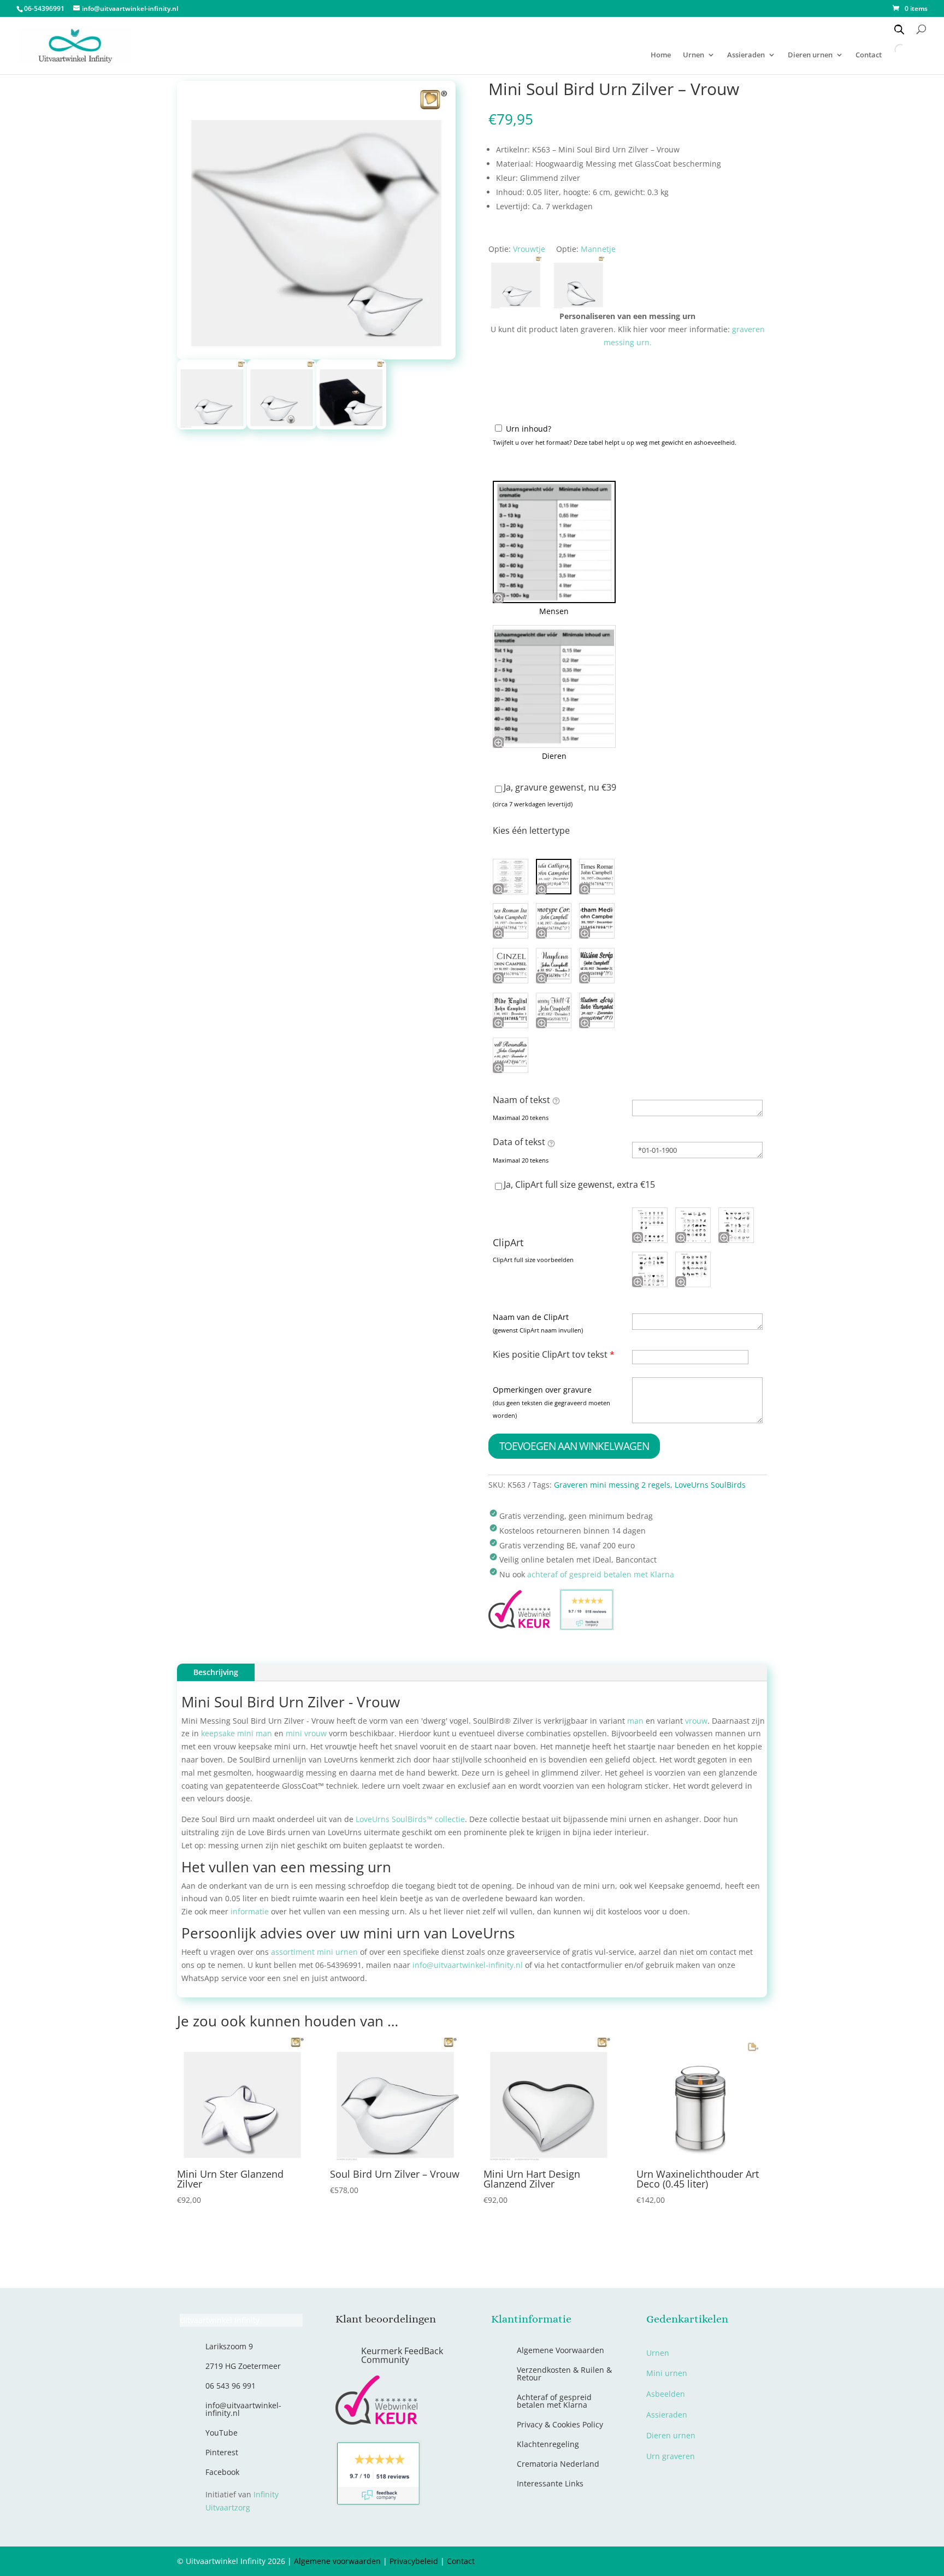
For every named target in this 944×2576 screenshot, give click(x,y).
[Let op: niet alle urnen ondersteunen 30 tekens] (551, 1143)
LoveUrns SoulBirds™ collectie (410, 1819)
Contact (461, 2561)
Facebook (222, 2472)
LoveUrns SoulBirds (710, 1485)
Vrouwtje (529, 249)
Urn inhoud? (529, 429)
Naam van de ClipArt (531, 1317)
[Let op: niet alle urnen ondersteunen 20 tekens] (556, 1100)
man (635, 1721)
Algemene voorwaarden (337, 2561)
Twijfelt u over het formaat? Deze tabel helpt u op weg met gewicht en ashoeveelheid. (615, 442)
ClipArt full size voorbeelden (533, 1260)
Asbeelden (666, 2394)
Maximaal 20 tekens (521, 1118)
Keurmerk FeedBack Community (402, 2355)
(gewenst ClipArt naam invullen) (538, 1330)
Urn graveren (671, 2456)
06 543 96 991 (231, 2386)
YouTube (222, 2433)
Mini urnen (667, 2373)
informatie (250, 1911)
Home (661, 55)
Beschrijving (216, 1672)
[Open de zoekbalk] (899, 29)
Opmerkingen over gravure (542, 1390)
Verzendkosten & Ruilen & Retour (564, 2374)
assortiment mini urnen (314, 1952)
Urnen (694, 55)
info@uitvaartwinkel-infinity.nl (468, 1965)
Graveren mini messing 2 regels (612, 1485)
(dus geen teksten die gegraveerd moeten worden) (551, 1409)
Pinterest (222, 2452)
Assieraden (746, 55)
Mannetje (598, 249)
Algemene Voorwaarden (560, 2350)
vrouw (696, 1721)
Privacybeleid (414, 2561)
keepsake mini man (235, 1733)
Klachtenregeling (548, 2444)
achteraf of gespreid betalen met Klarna (601, 1574)
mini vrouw (306, 1733)
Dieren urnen (810, 55)
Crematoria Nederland (558, 2464)
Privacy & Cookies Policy (560, 2424)
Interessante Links (550, 2483)
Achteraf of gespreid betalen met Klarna (554, 2401)
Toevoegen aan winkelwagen (574, 1446)
